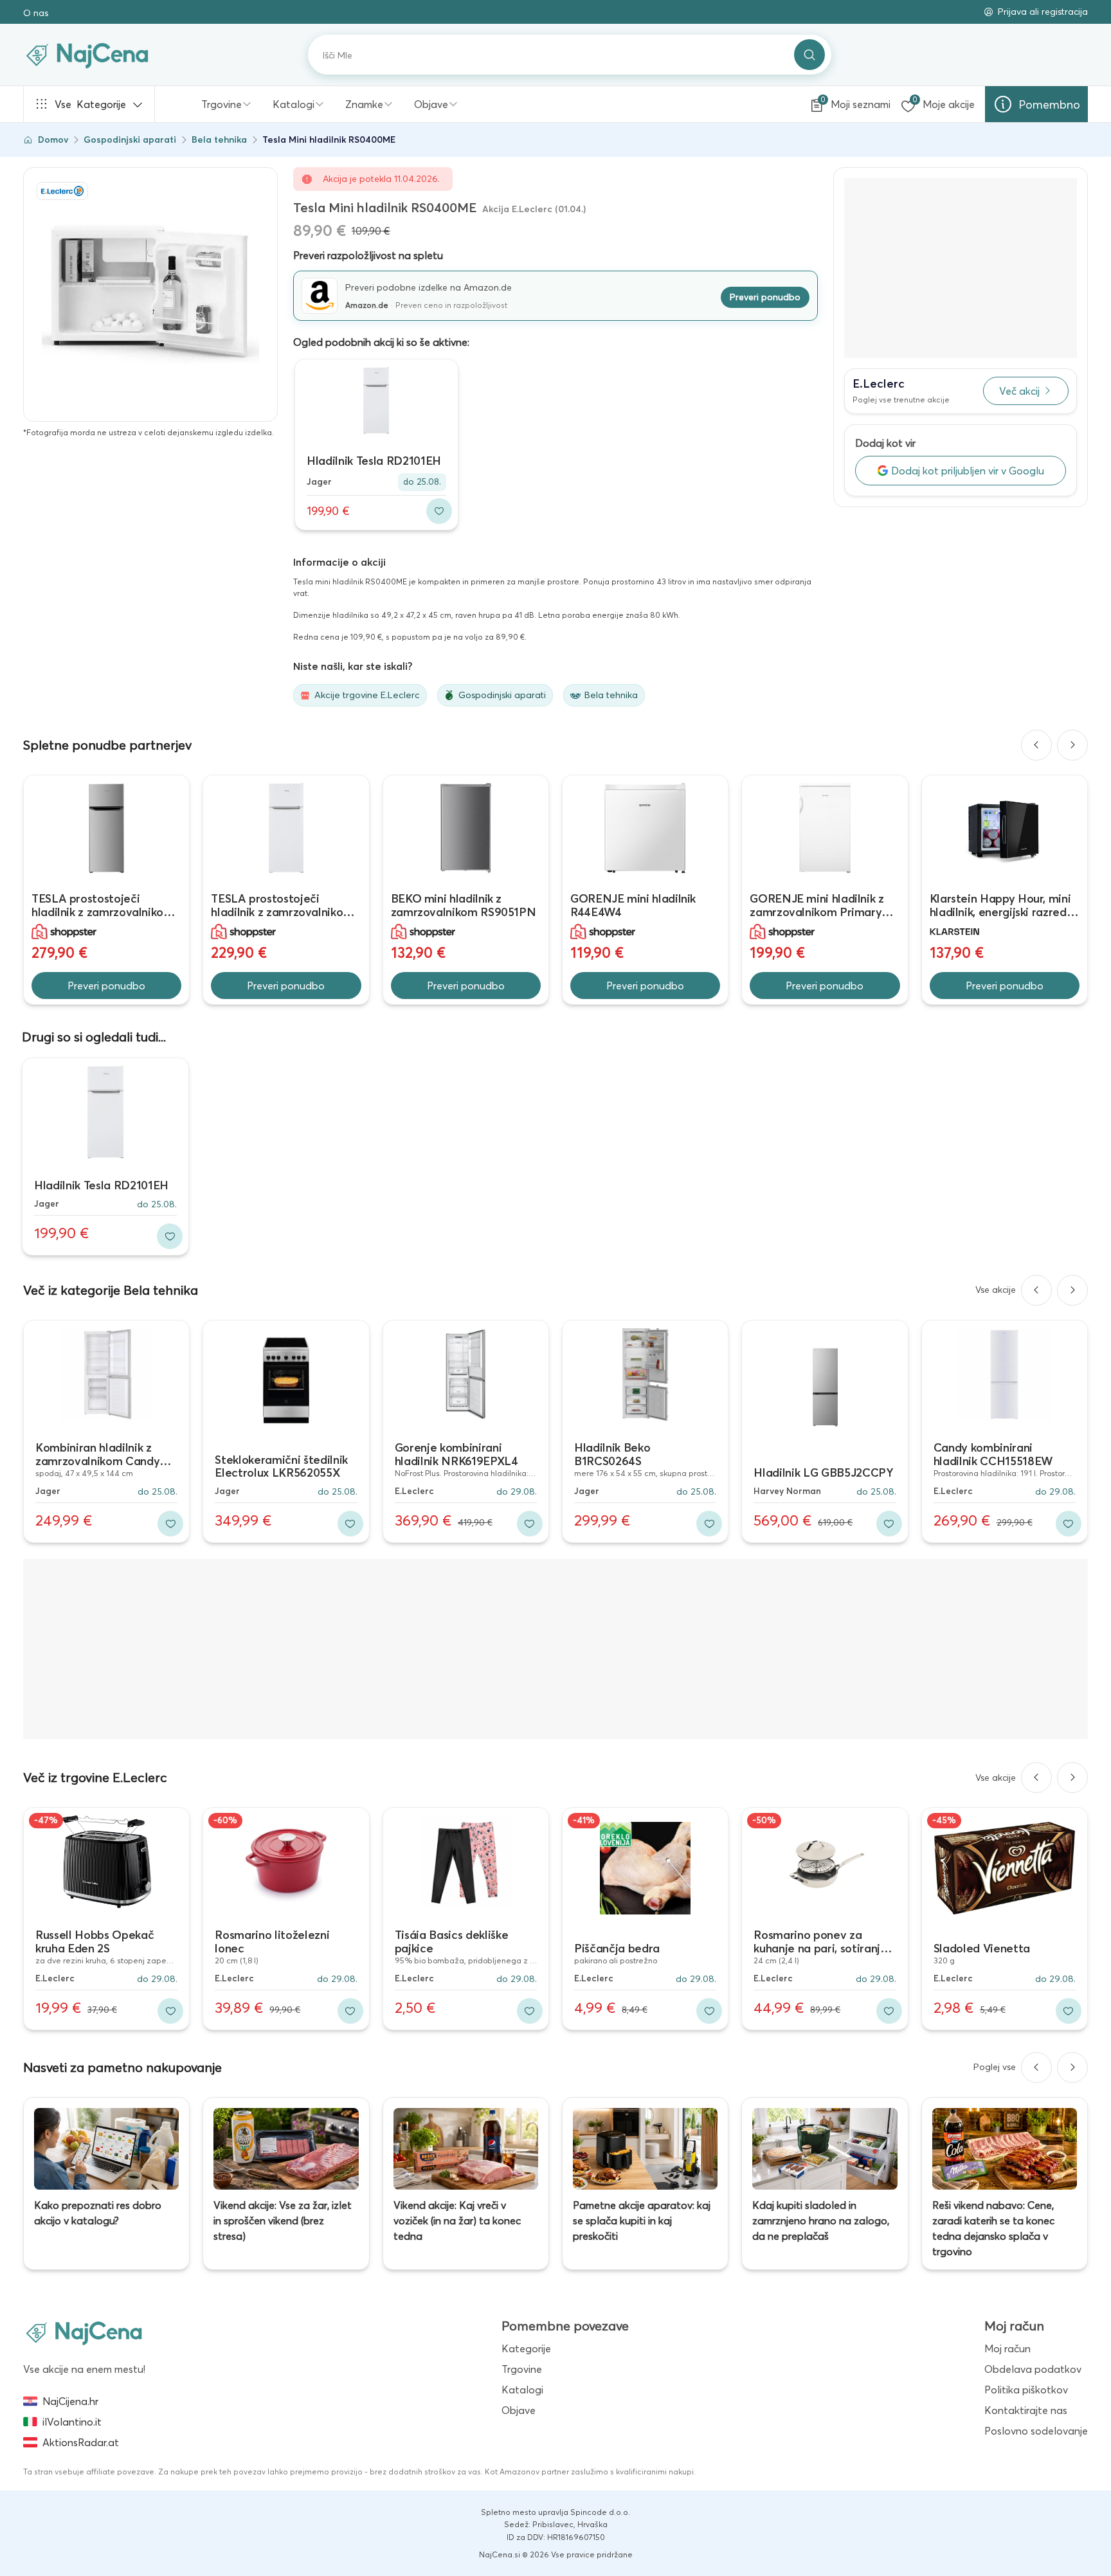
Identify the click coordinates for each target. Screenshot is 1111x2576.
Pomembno (1049, 104)
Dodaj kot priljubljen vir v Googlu (968, 471)
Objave (431, 104)
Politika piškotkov (1026, 2390)
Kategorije (90, 104)
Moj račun (1007, 2348)
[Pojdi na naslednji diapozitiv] (1072, 745)
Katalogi (294, 104)
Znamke (364, 104)
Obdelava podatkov (1033, 2369)
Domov (53, 140)
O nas (36, 13)
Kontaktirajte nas (1026, 2410)
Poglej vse (995, 2067)
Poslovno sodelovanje (1036, 2431)
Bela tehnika (219, 140)
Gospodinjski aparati (130, 140)
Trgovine (221, 104)
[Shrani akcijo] (439, 511)
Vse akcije (996, 1290)
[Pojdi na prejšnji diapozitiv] (1036, 745)
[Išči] (809, 55)
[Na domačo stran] (84, 2332)
